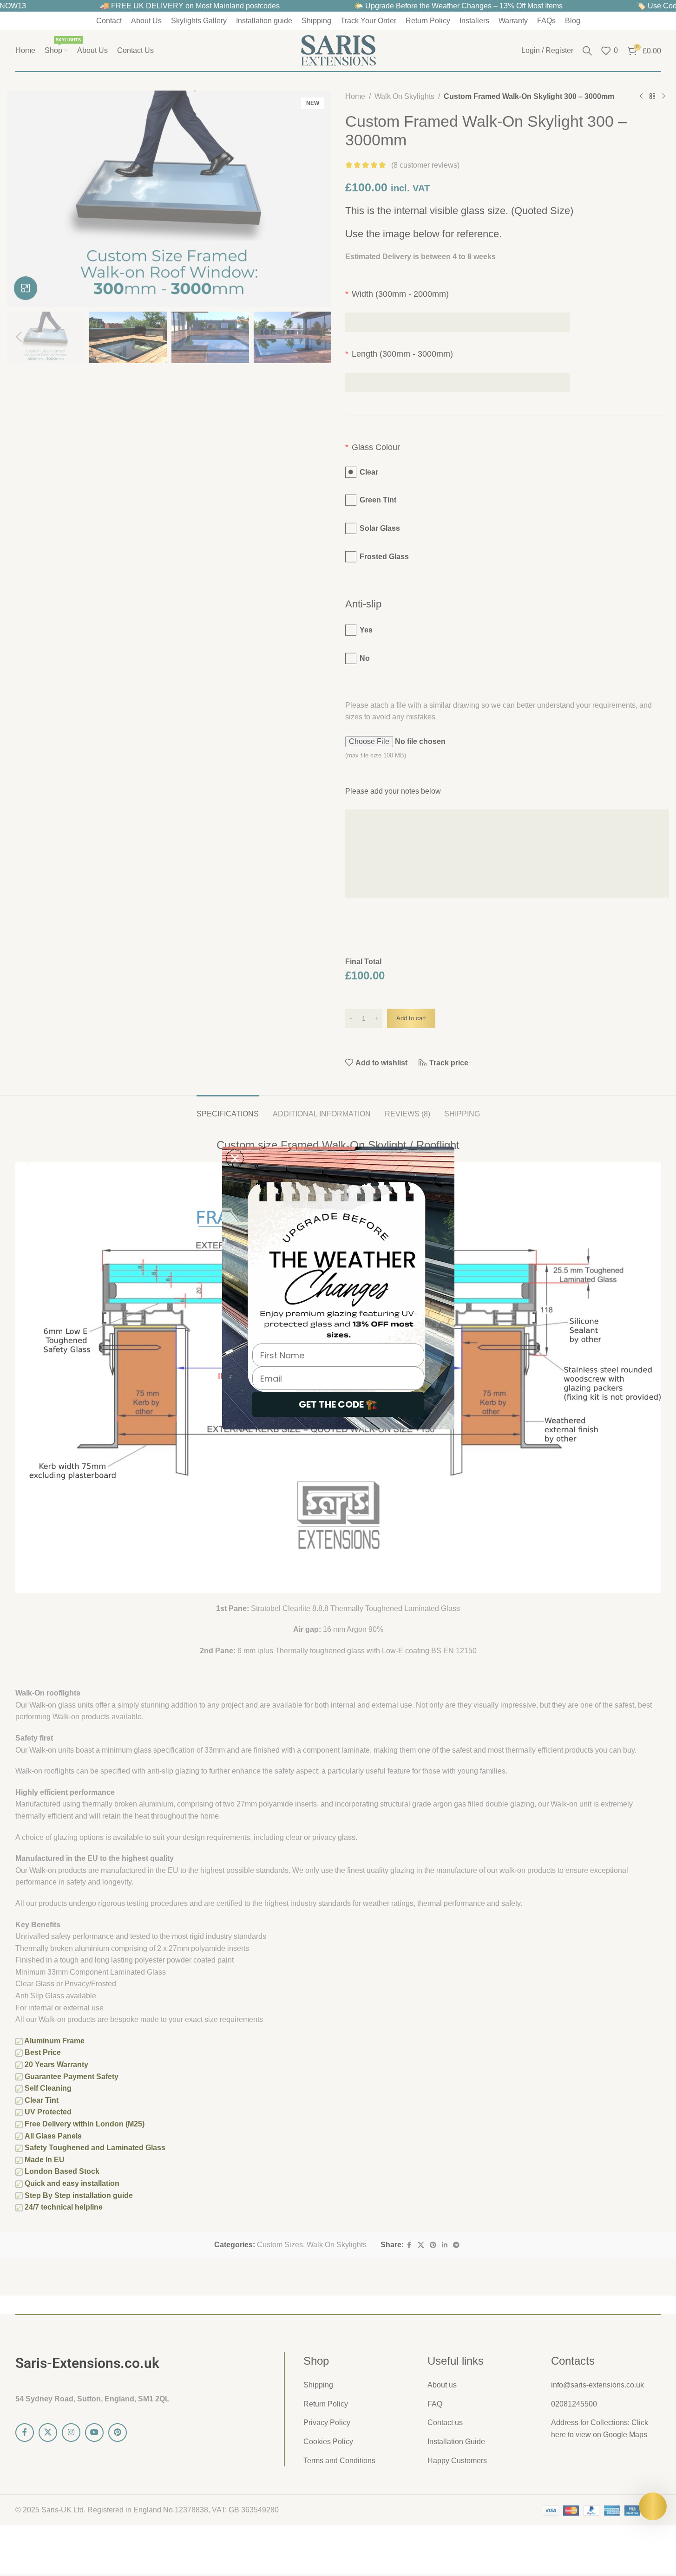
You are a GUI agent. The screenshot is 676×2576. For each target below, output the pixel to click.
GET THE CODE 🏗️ (338, 1404)
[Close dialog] (235, 1158)
